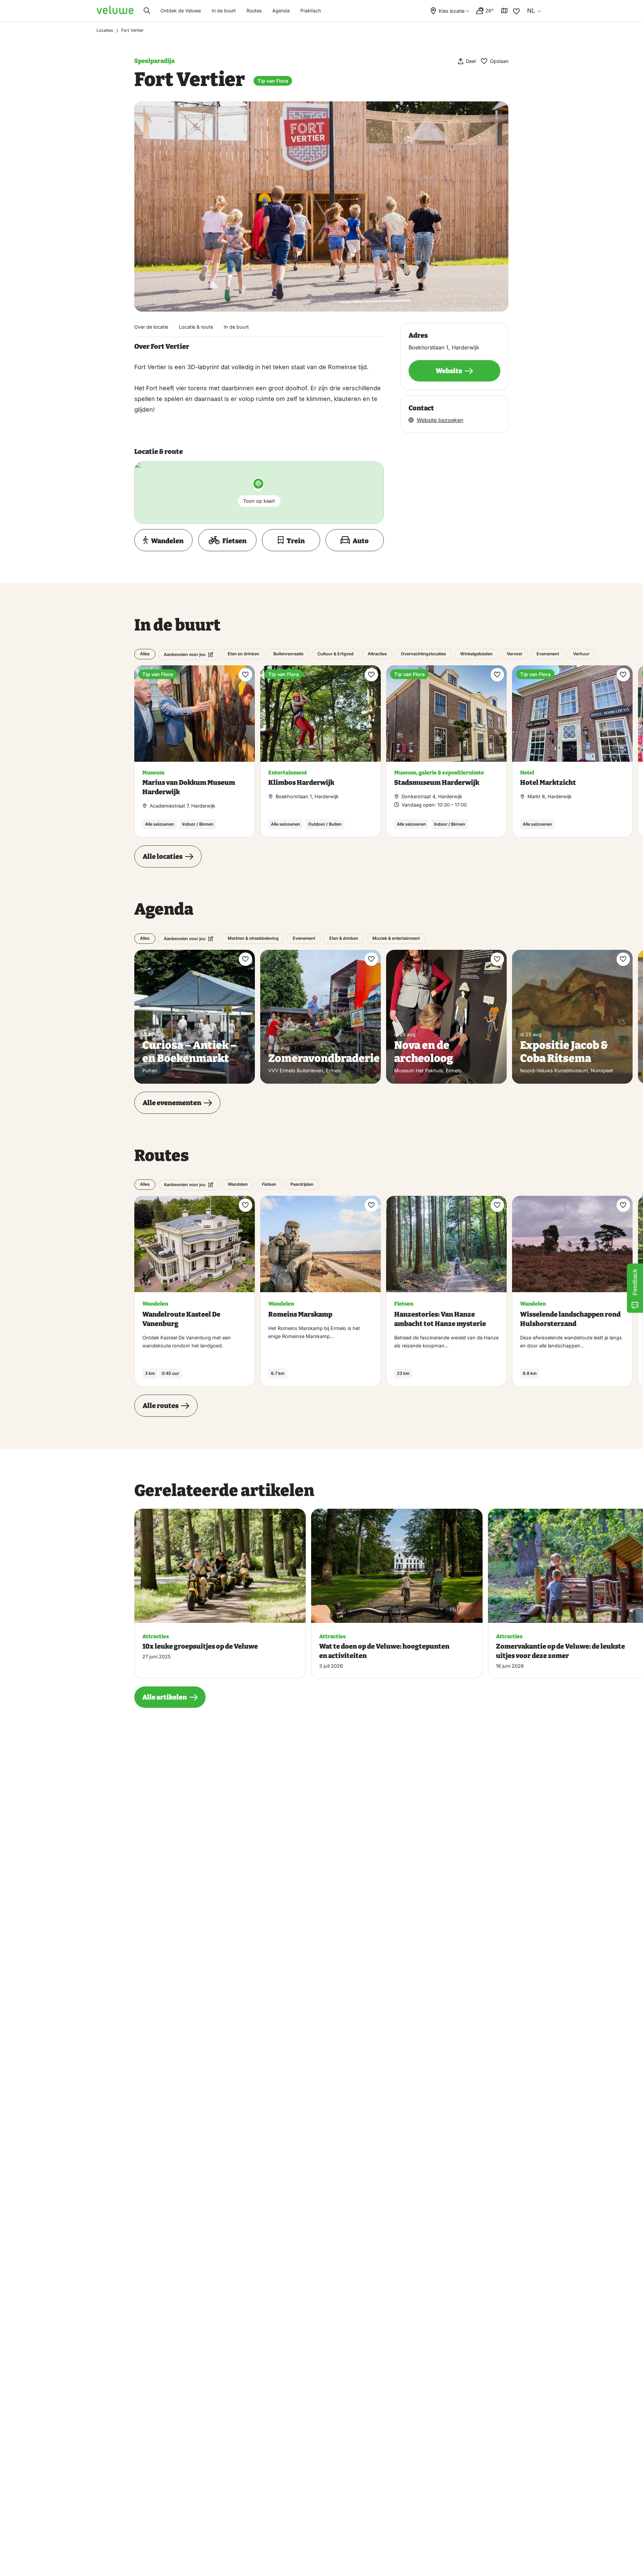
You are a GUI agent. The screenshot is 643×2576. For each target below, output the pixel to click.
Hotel (527, 773)
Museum (153, 773)
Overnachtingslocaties (423, 654)
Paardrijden (302, 1184)
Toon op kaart (259, 501)
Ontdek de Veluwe (181, 11)
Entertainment (288, 773)
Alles (145, 654)
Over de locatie (151, 327)
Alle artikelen (165, 1697)
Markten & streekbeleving (253, 938)
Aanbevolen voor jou (185, 654)
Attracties (377, 654)
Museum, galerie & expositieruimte (439, 773)
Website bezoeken (440, 420)
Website (449, 371)
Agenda (281, 11)
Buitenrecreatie (288, 654)
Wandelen (238, 1184)
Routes (254, 11)
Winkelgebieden (476, 654)
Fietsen (269, 1184)
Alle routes (161, 1406)
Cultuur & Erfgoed (336, 654)
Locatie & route (196, 327)
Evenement (548, 654)
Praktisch (311, 11)
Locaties (105, 30)
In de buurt (224, 11)
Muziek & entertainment (396, 938)
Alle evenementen (172, 1103)
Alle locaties (163, 856)
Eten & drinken (344, 938)
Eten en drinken (243, 654)
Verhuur (581, 654)
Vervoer (515, 654)
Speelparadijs (154, 61)
